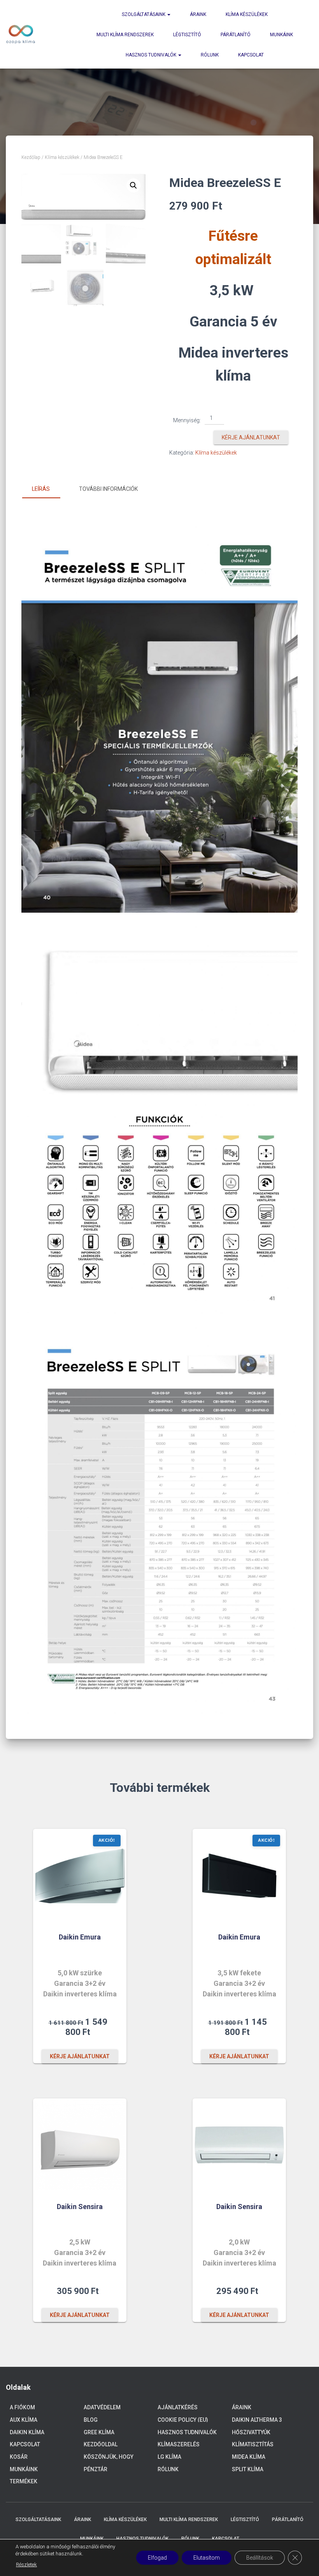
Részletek (26, 2565)
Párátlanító (236, 35)
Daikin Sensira (80, 2207)
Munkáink (281, 35)
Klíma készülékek (247, 14)
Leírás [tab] (41, 489)
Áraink (198, 14)
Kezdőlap (31, 157)
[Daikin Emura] (80, 1876)
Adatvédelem (102, 2407)
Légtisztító (187, 35)
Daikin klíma (27, 2432)
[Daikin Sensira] (80, 2145)
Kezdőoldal (101, 2444)
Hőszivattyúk (251, 2432)
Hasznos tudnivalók (152, 55)
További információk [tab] (108, 489)
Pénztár (96, 2469)
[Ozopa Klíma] (21, 34)
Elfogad (157, 2558)
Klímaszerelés (179, 2444)
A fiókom (22, 2407)
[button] (133, 185)
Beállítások (260, 2558)
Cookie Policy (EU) (183, 2420)
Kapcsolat (251, 55)
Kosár (19, 2457)
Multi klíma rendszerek (125, 35)
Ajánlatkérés (178, 2407)
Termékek (24, 2481)
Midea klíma (249, 2457)
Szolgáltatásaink (144, 14)
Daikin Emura (80, 1937)
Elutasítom (207, 2558)
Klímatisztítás (253, 2444)
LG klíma (169, 2457)
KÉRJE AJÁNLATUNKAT (251, 437)
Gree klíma (99, 2432)
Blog (91, 2420)
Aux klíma (24, 2420)
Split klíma (248, 2469)
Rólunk (210, 55)
